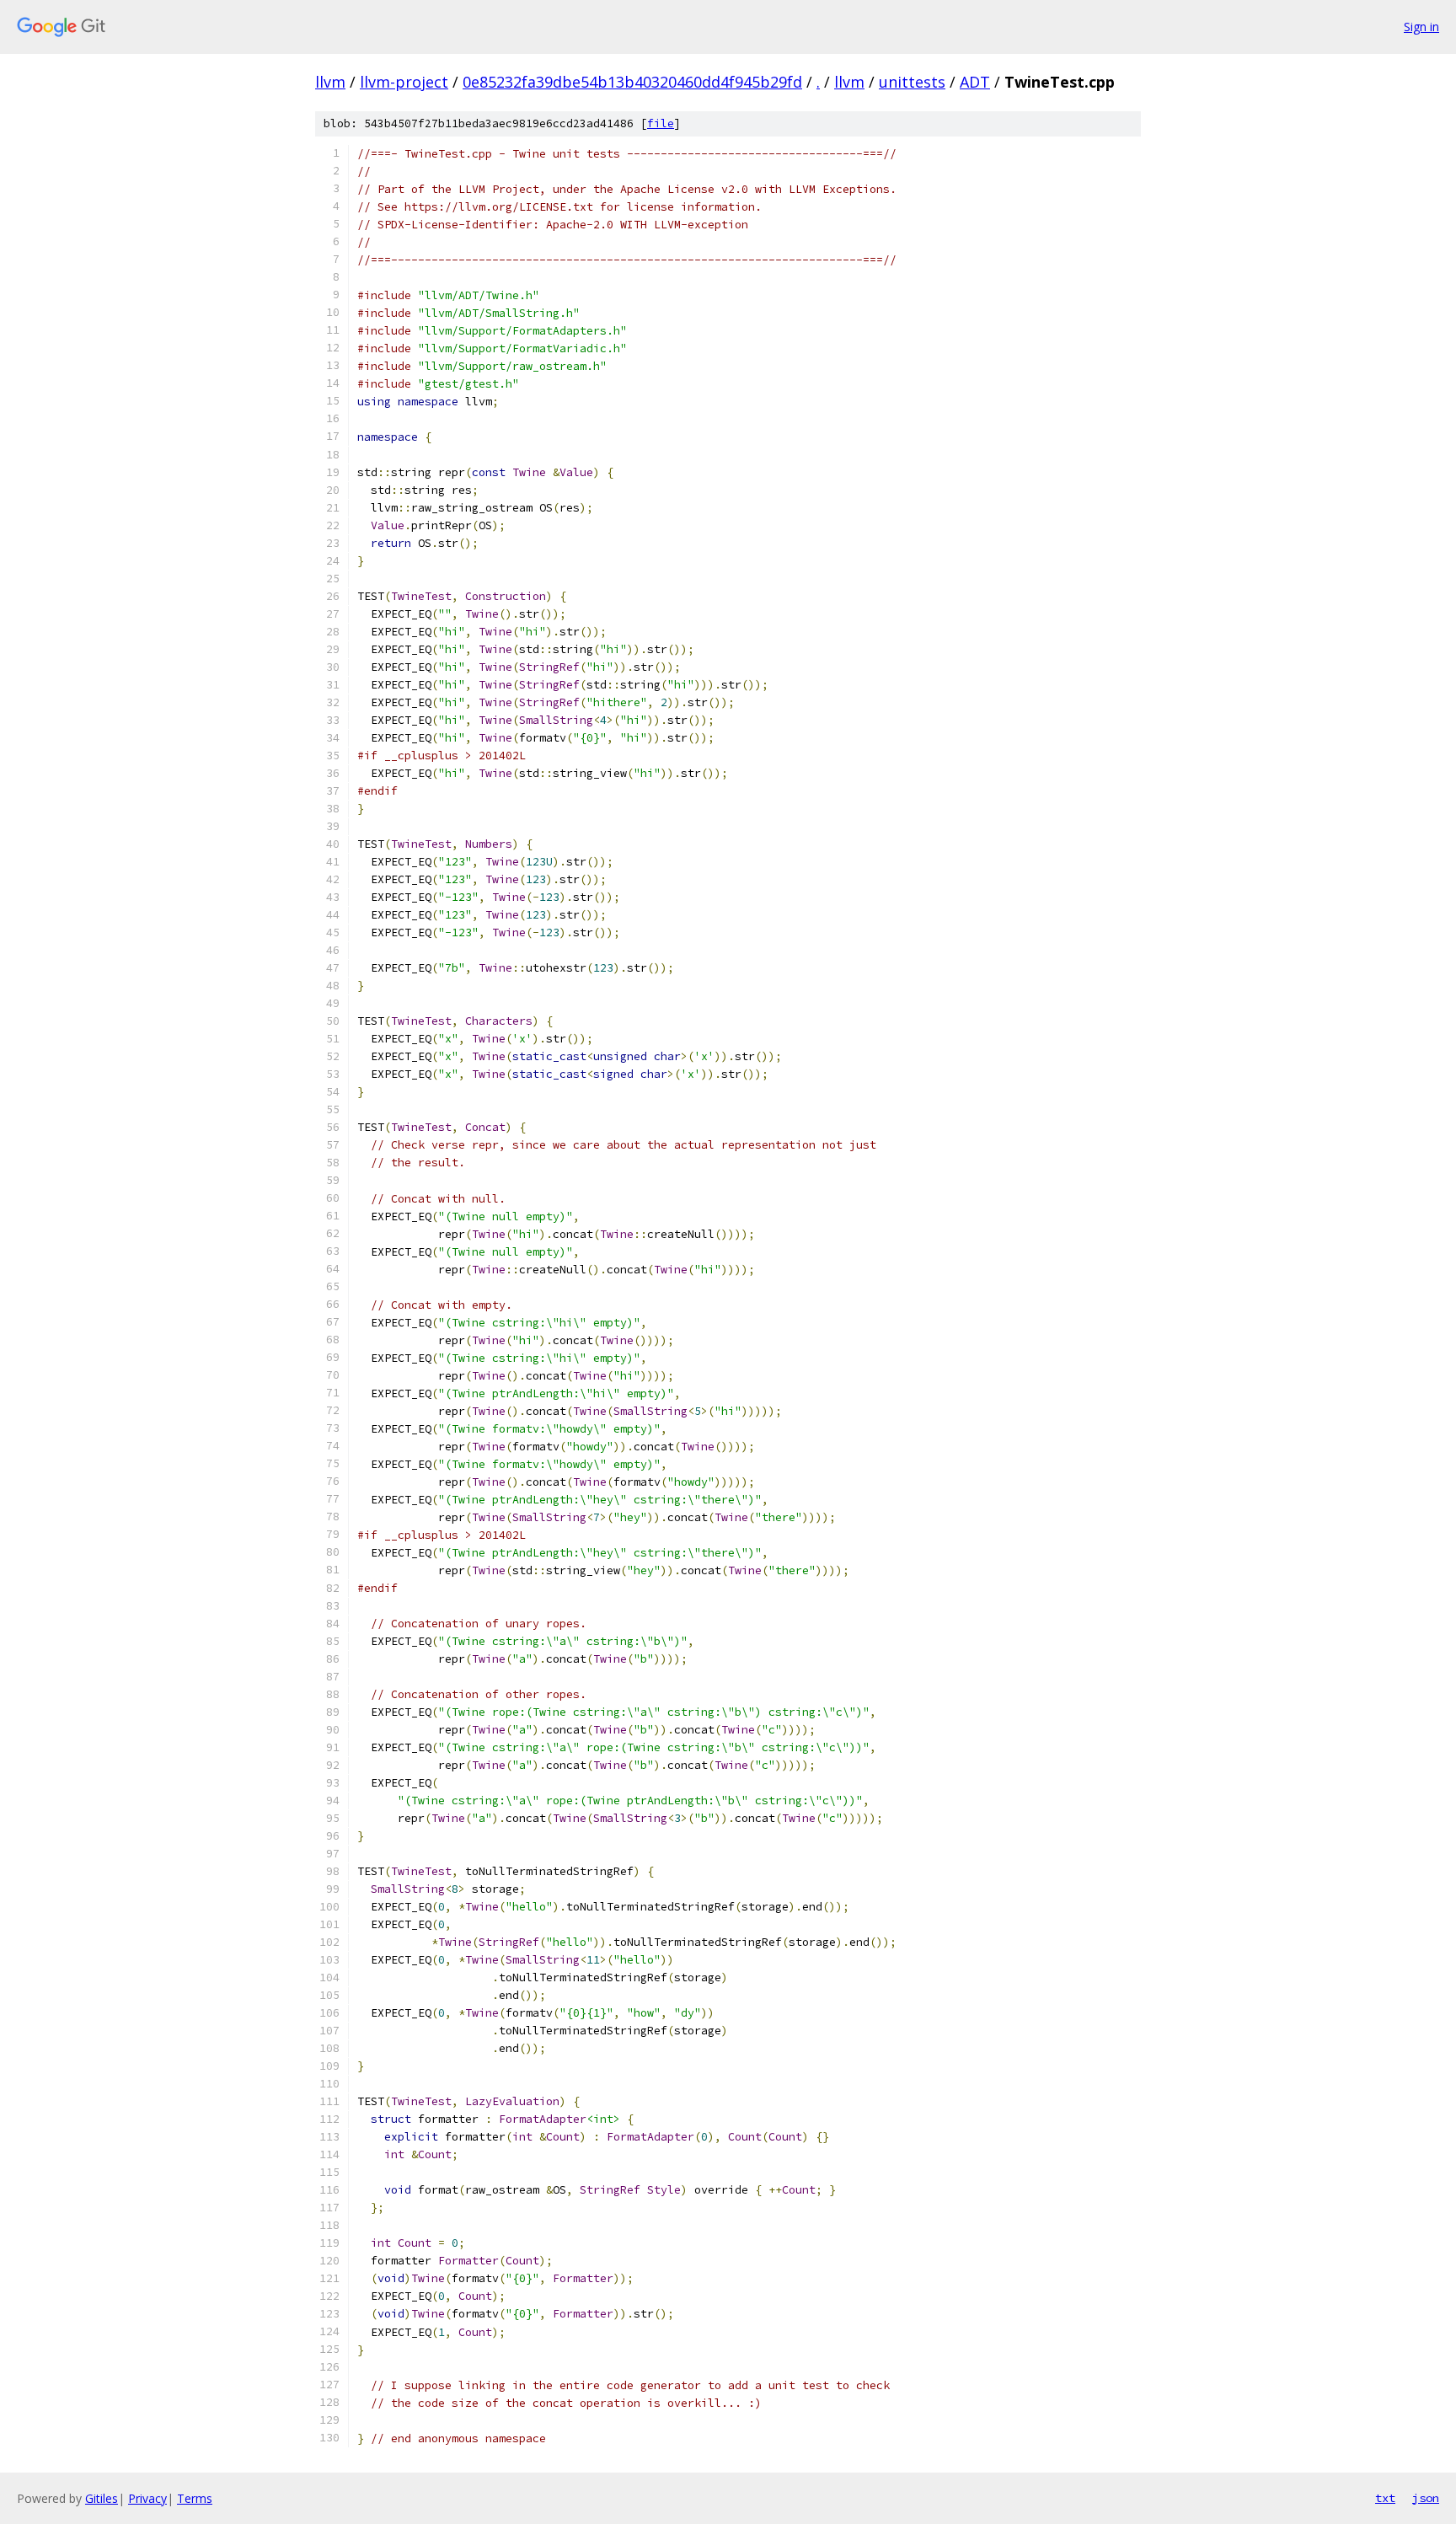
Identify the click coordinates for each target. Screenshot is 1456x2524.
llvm (330, 82)
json (1426, 2498)
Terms (195, 2498)
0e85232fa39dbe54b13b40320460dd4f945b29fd (632, 82)
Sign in (1421, 27)
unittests (912, 82)
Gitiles (102, 2498)
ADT (975, 82)
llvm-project (404, 82)
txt (1385, 2498)
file (661, 123)
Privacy (147, 2498)
